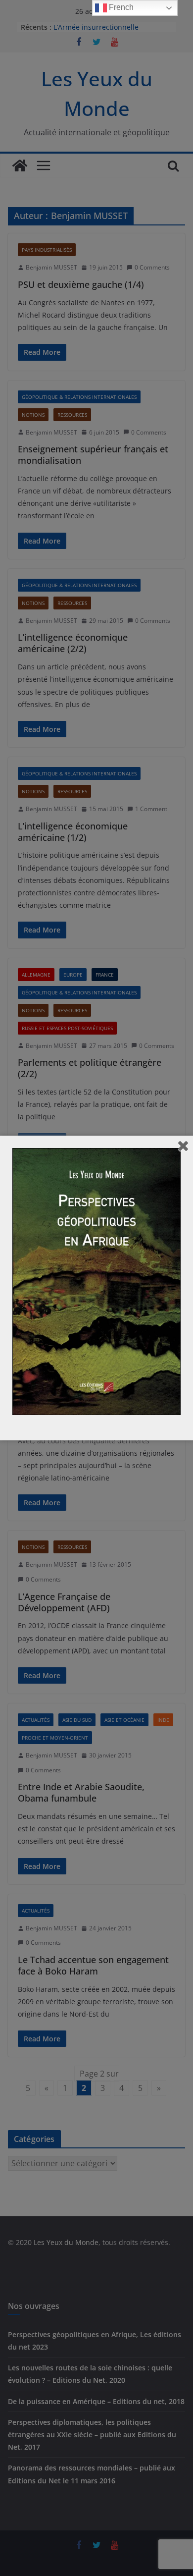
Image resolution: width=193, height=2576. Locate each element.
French (120, 7)
